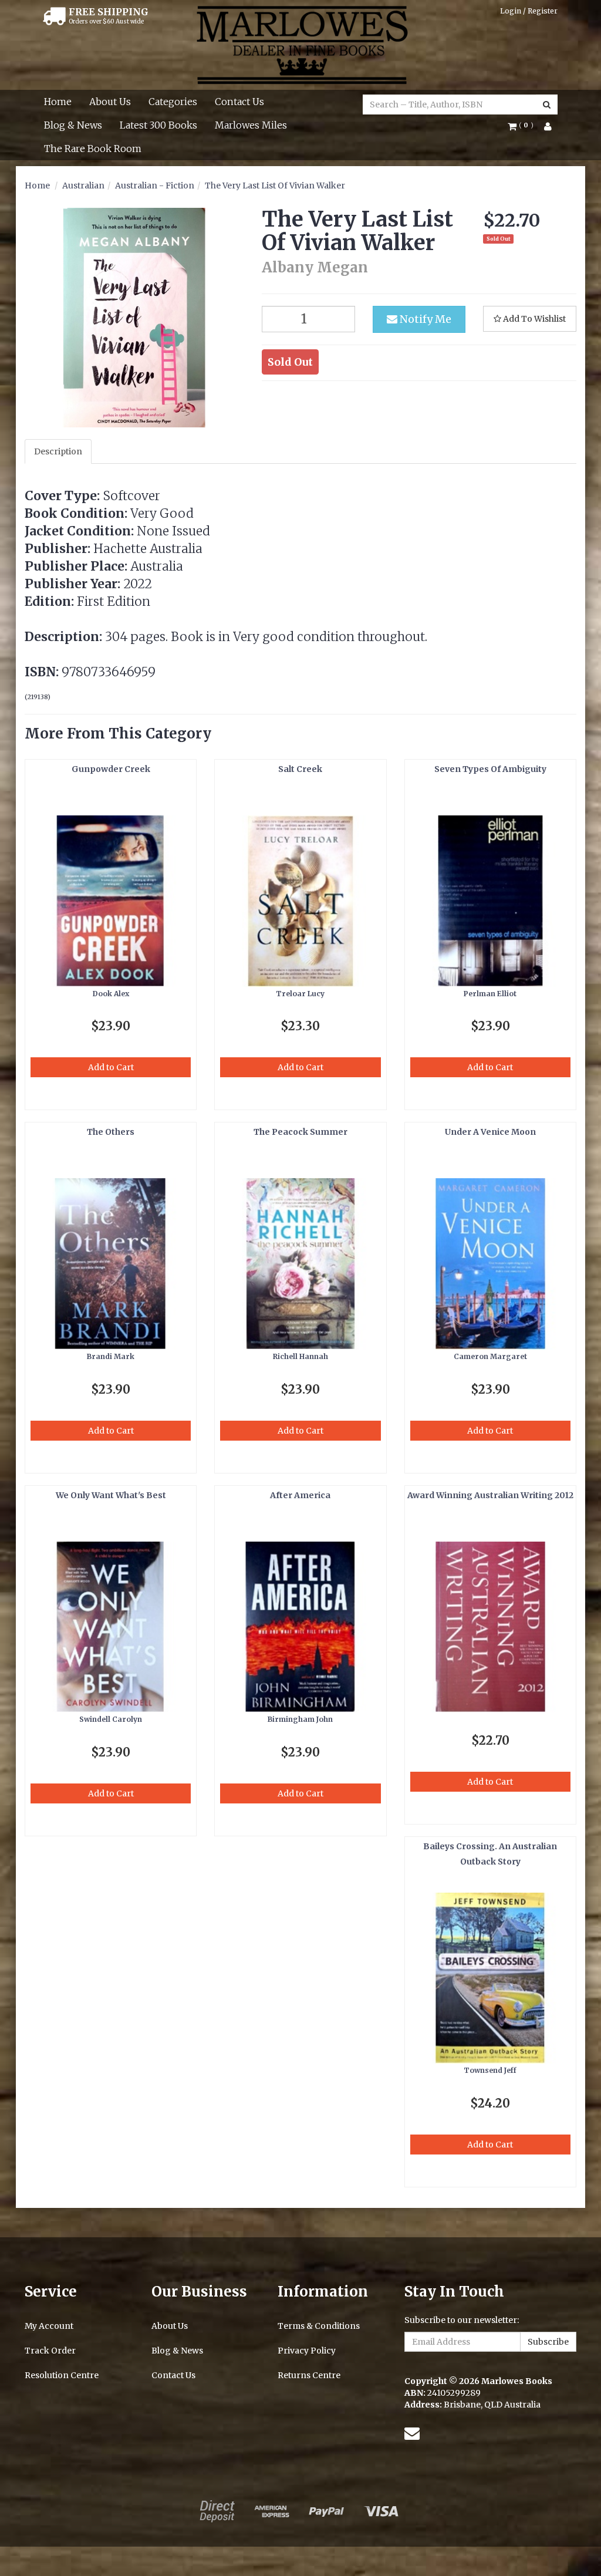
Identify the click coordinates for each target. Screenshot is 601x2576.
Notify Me (424, 319)
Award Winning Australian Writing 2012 (490, 1495)
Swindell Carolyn (111, 1719)
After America (300, 1495)
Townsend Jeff (490, 2070)
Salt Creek (300, 769)
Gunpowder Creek (111, 769)
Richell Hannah (300, 1356)
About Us (110, 102)
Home (58, 102)
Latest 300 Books (158, 125)
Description (58, 451)
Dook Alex (111, 994)
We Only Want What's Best (111, 1495)
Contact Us (239, 102)
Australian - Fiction (155, 186)
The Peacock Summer (300, 1132)
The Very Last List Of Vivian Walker (275, 186)
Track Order (50, 2351)
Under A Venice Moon (490, 1132)
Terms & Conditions (319, 2326)
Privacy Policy (307, 2351)
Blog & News (73, 125)
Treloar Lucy (300, 994)
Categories (173, 102)
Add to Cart (111, 1067)
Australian (83, 186)
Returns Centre (309, 2375)
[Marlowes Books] (301, 44)
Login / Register (529, 11)
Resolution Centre (62, 2375)
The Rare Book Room (93, 149)
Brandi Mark (111, 1356)
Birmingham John (300, 1719)
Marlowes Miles (251, 125)
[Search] (547, 104)
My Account (49, 2326)
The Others (111, 1132)
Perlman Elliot (490, 994)
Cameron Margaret (490, 1356)
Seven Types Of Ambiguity (490, 769)
